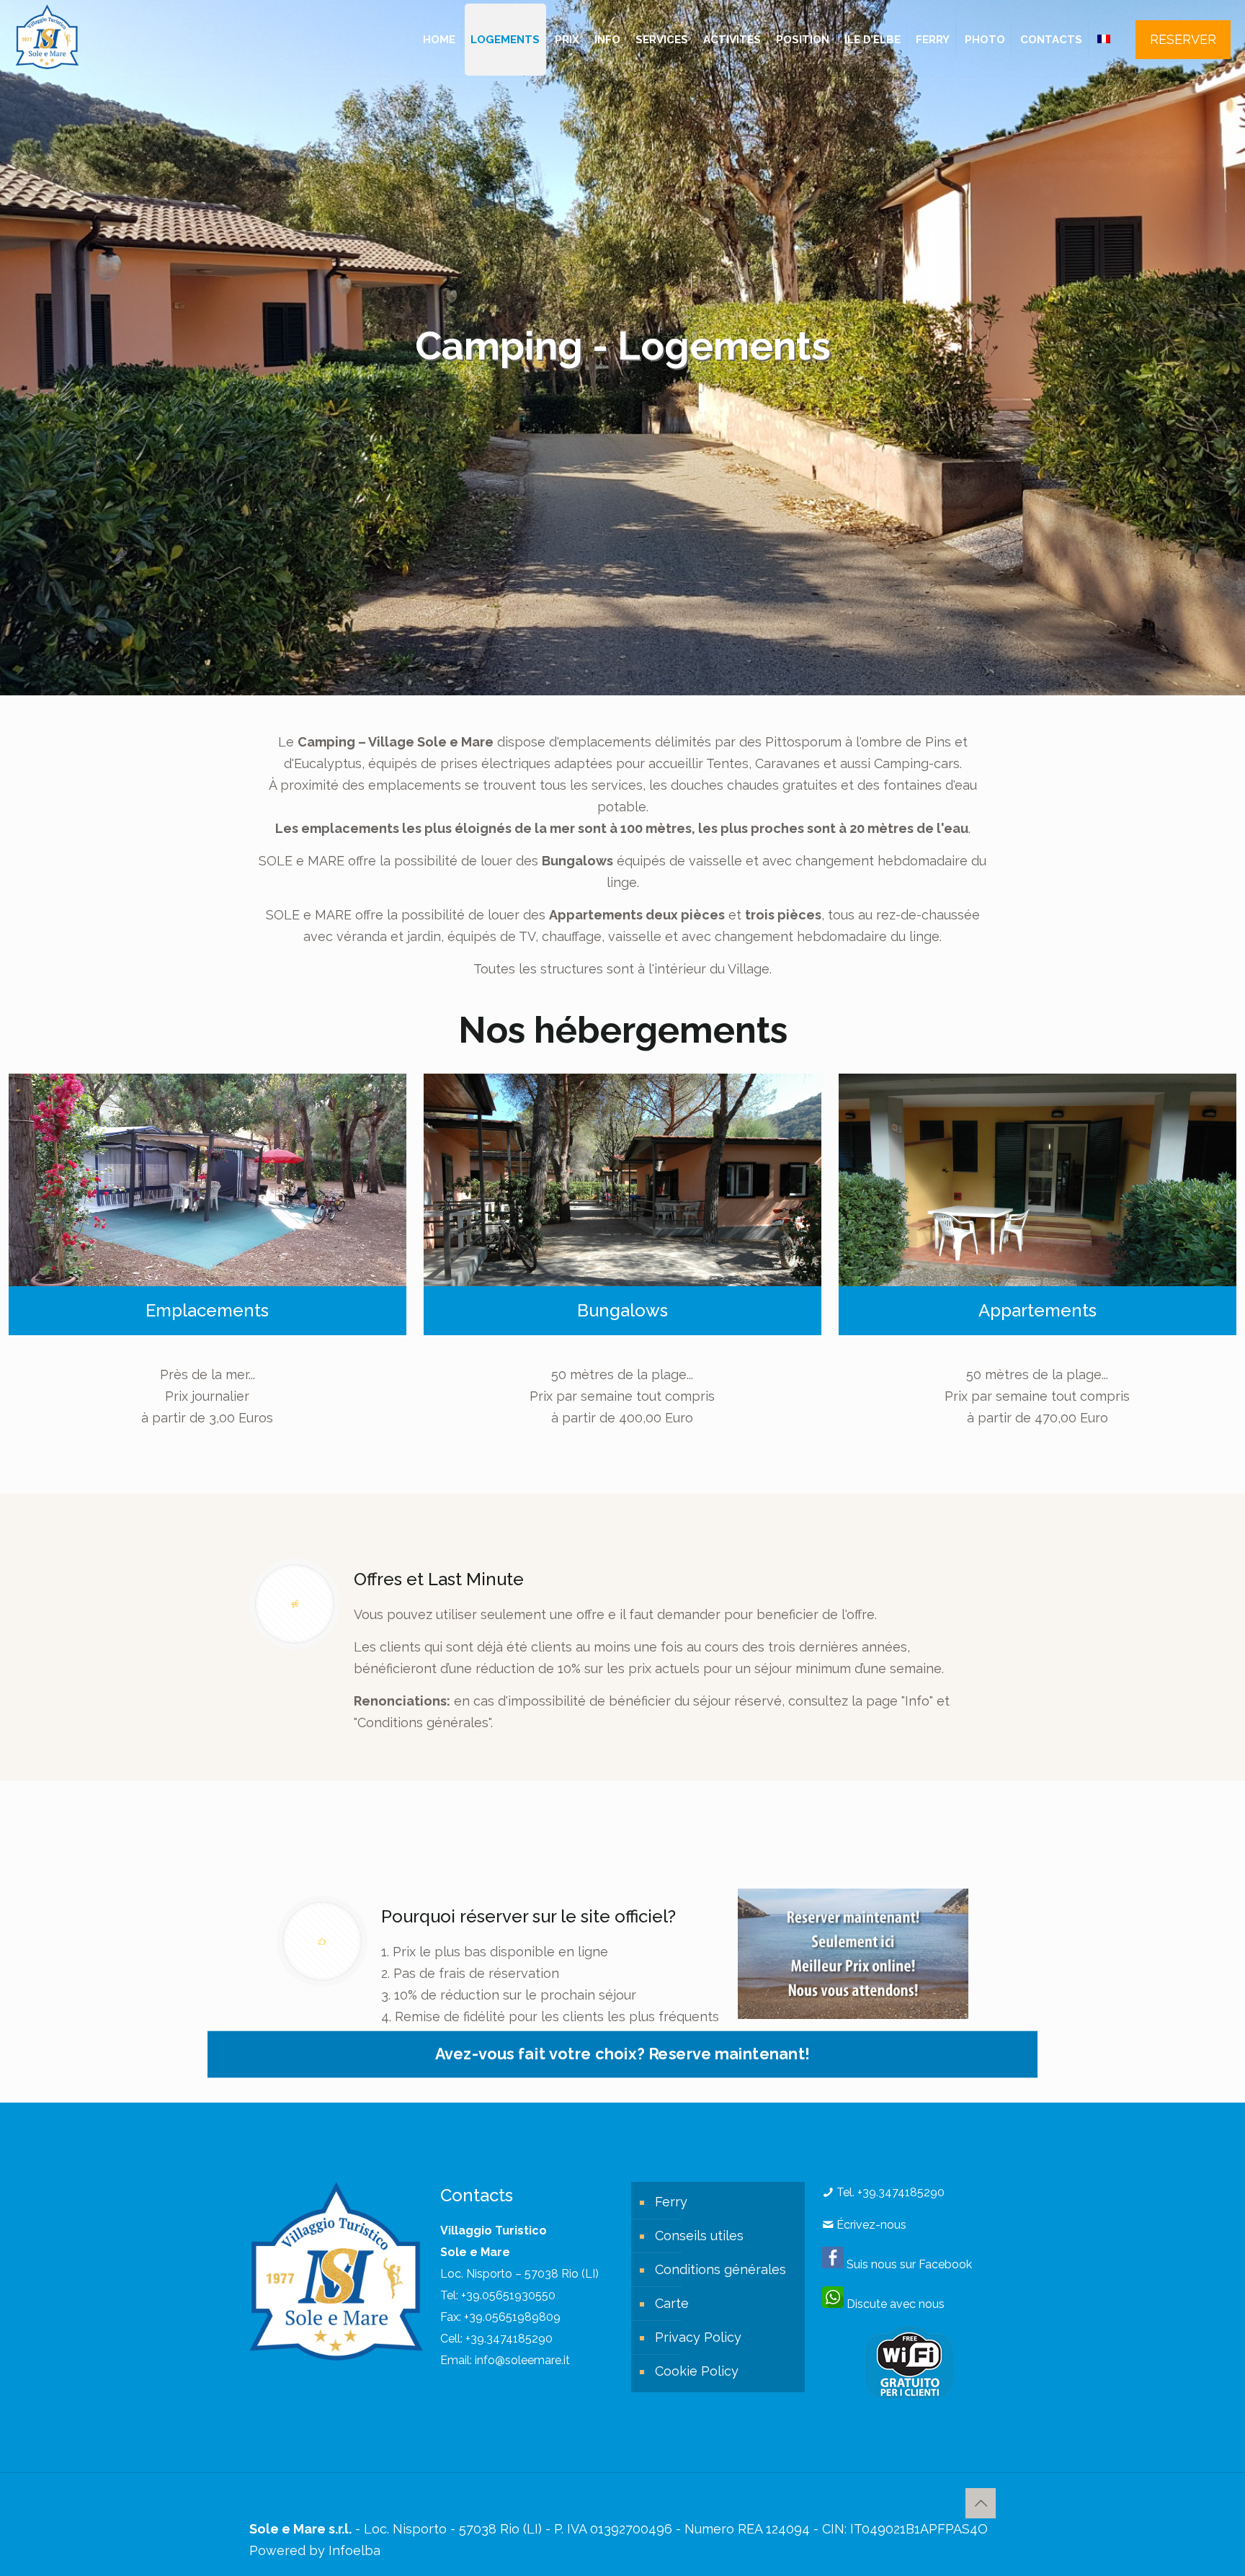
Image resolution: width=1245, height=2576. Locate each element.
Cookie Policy (697, 2371)
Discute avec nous (894, 2304)
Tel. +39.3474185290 (889, 2192)
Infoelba (354, 2550)
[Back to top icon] (981, 2503)
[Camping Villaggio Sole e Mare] (47, 36)
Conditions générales (720, 2269)
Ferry (671, 2202)
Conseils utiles (699, 2236)
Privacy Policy (698, 2337)
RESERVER (1183, 39)
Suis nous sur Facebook (908, 2264)
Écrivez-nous (870, 2225)
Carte (672, 2303)
